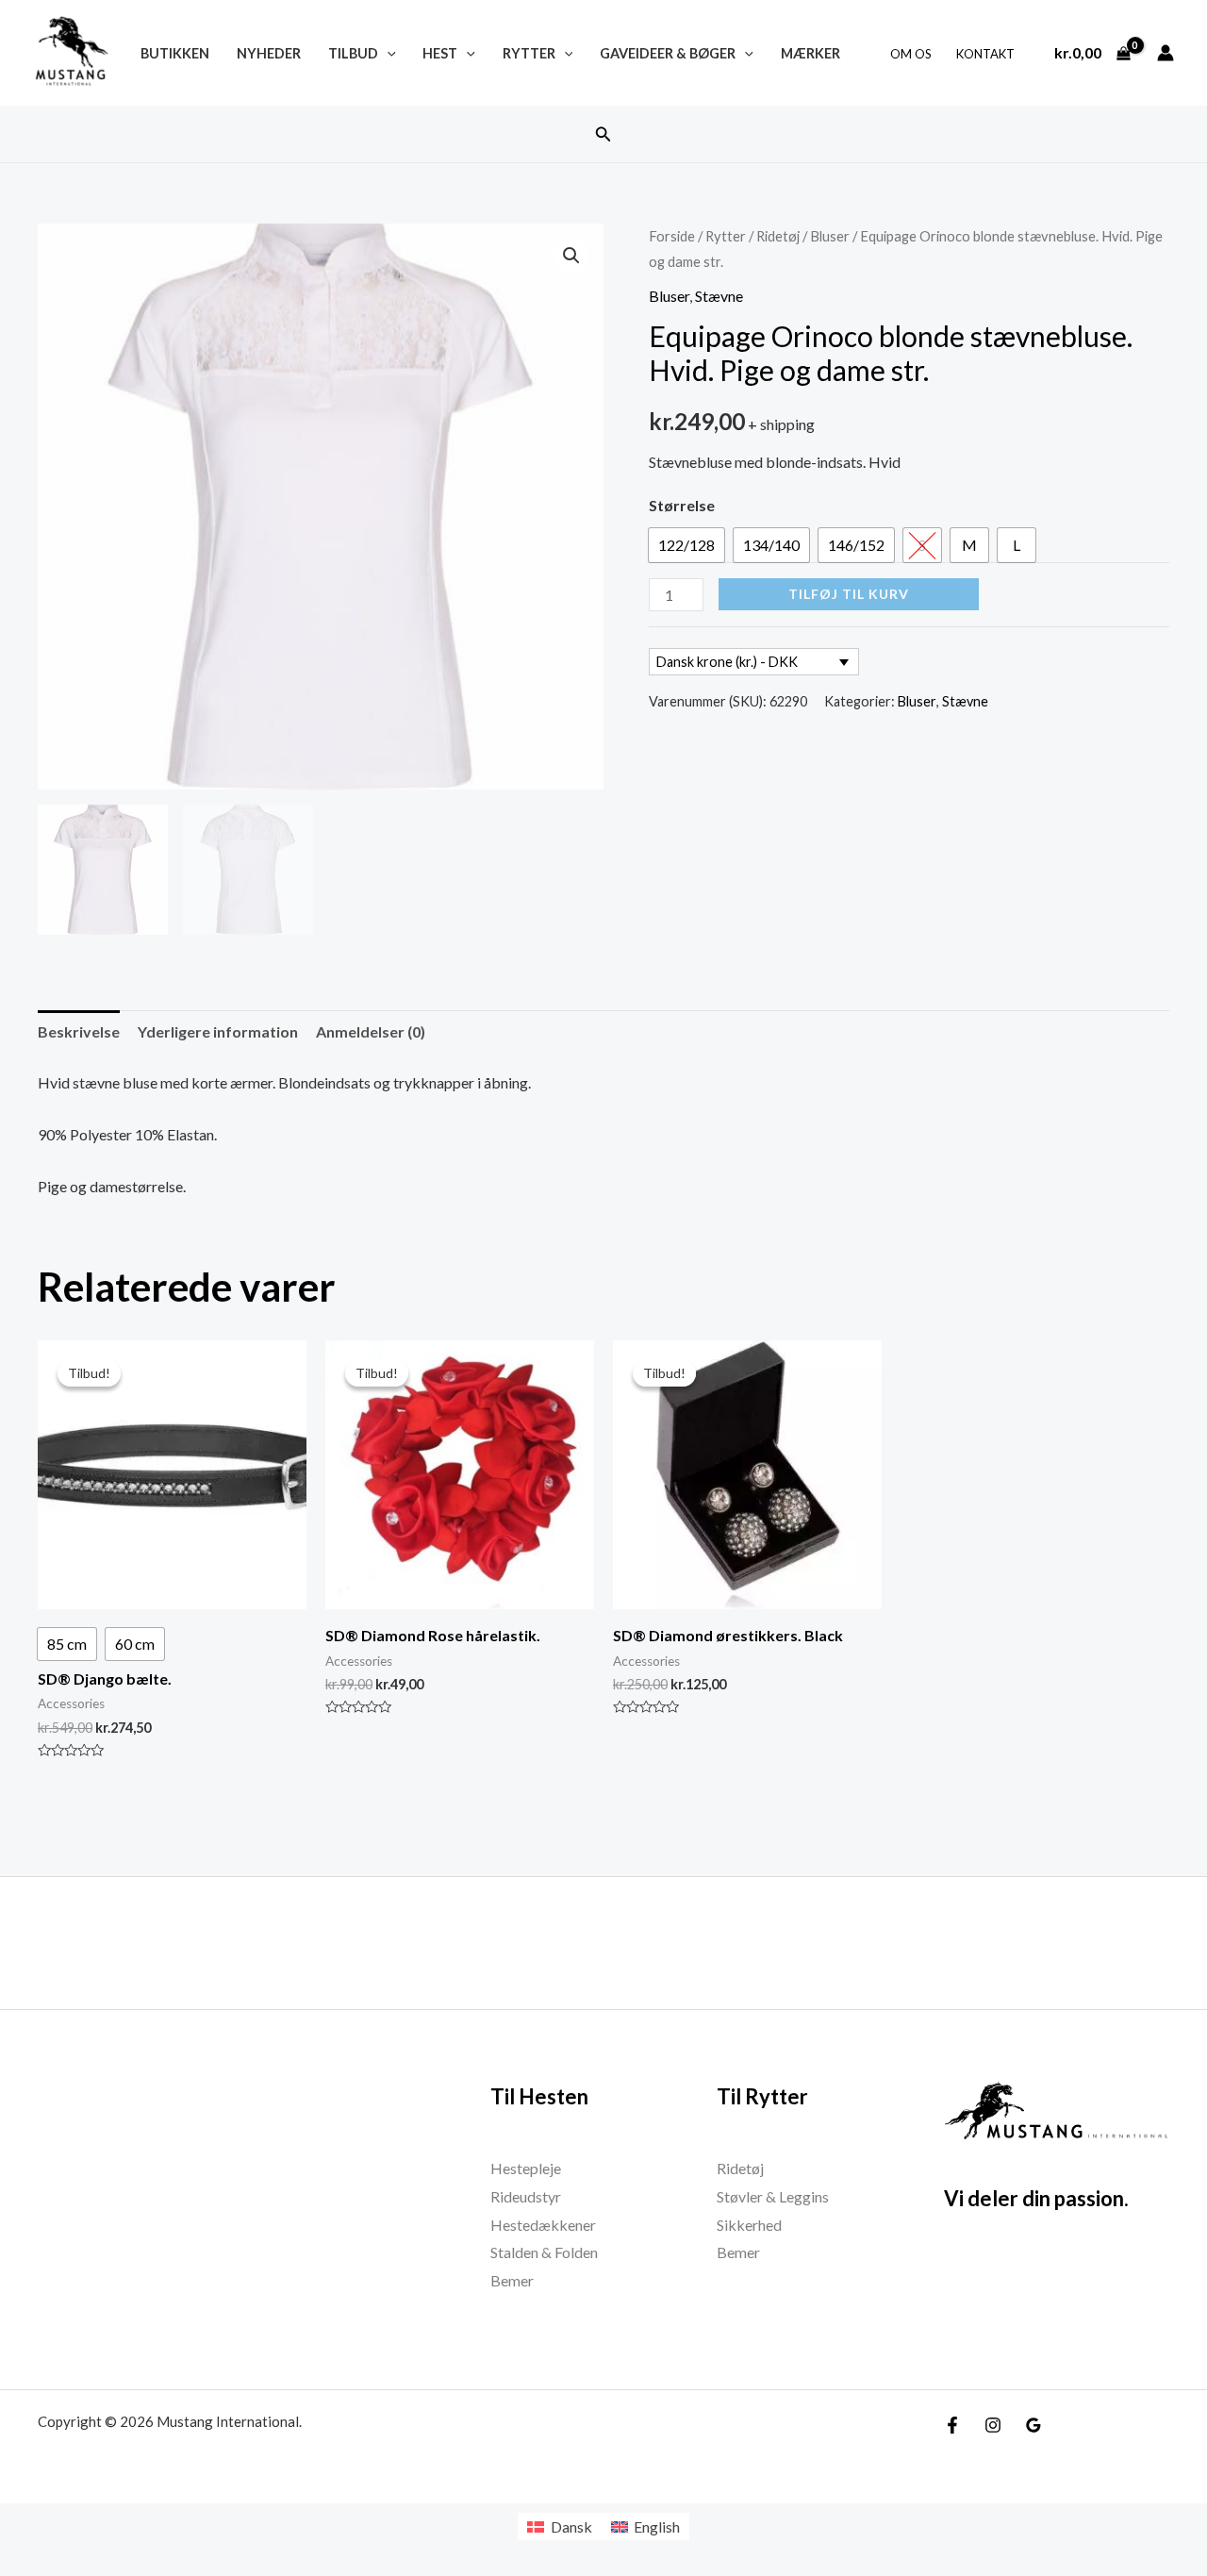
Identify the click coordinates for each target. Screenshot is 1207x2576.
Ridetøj (778, 236)
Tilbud (353, 53)
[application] (387, 53)
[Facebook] (952, 2425)
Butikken (175, 53)
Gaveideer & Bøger (668, 53)
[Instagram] (993, 2425)
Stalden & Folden (544, 2252)
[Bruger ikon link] (1166, 53)
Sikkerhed (749, 2225)
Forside (672, 236)
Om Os (911, 54)
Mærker (810, 53)
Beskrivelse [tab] (79, 1031)
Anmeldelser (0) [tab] (371, 1031)
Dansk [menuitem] (571, 2526)
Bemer (512, 2280)
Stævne (719, 296)
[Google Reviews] (1033, 2425)
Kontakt (985, 54)
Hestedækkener (543, 2225)
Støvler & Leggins (773, 2196)
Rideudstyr (526, 2196)
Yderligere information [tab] (218, 1031)
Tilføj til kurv (849, 594)
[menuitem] (559, 2526)
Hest (440, 53)
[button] (603, 134)
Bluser (830, 236)
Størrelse (682, 505)
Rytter (529, 53)
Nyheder (269, 53)
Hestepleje (526, 2168)
